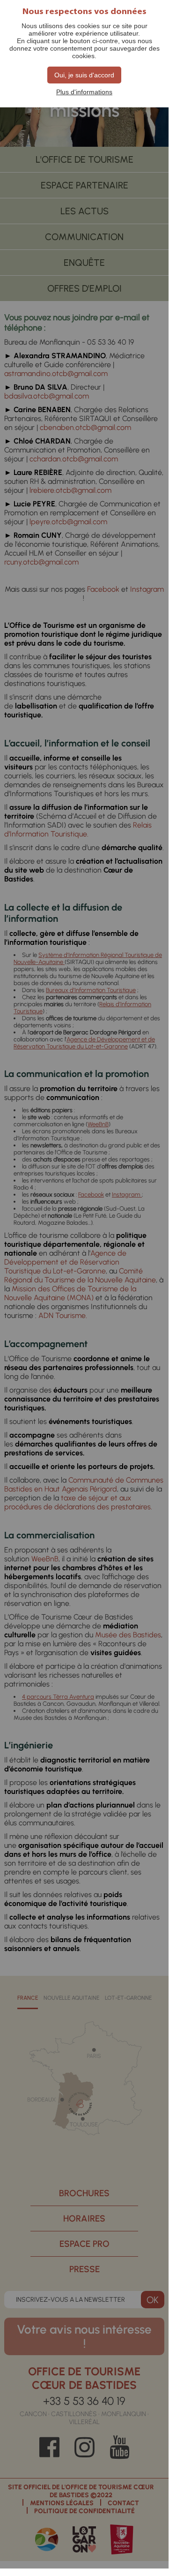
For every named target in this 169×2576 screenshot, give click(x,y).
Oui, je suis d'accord (84, 75)
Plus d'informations (84, 92)
